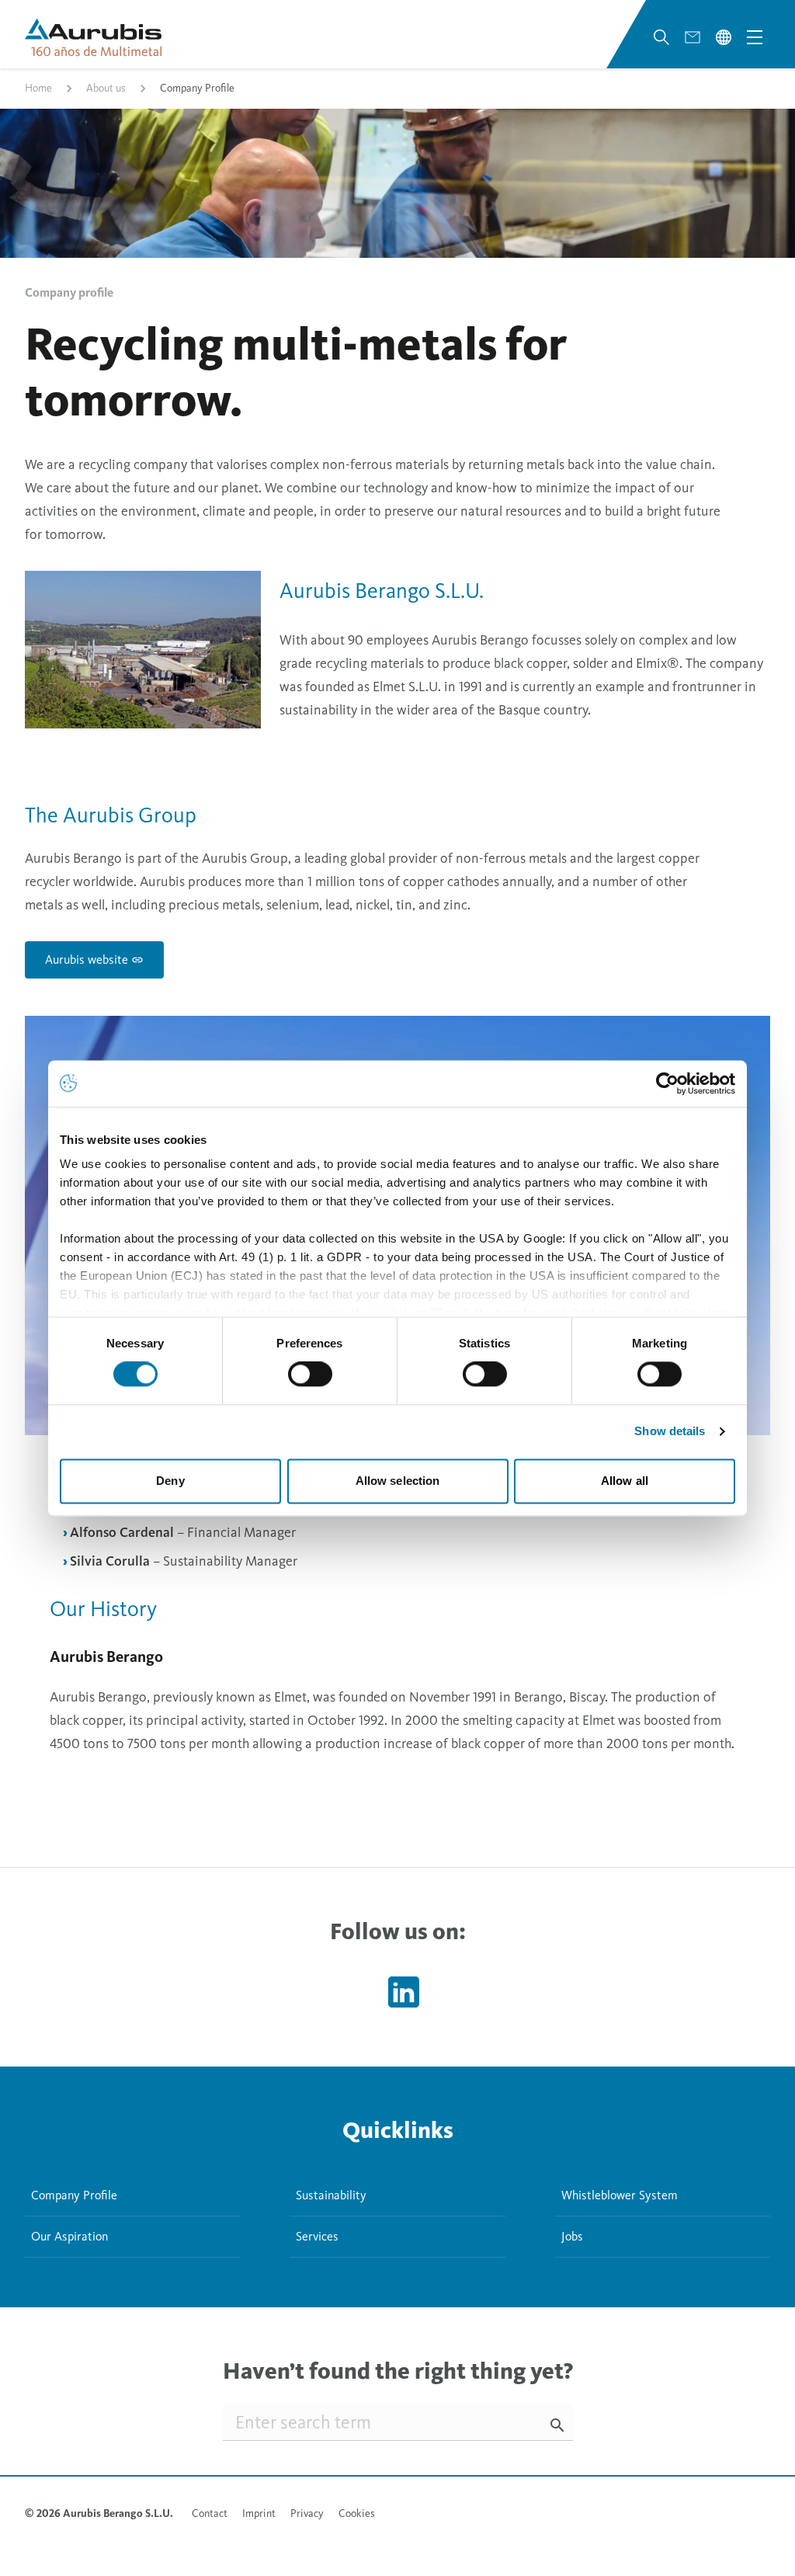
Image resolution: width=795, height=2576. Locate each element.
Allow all (625, 1481)
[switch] (310, 1375)
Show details (670, 1432)
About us (106, 88)
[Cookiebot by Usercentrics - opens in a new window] (667, 1083)
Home (38, 88)
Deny (170, 1481)
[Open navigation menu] (755, 37)
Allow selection (398, 1481)
